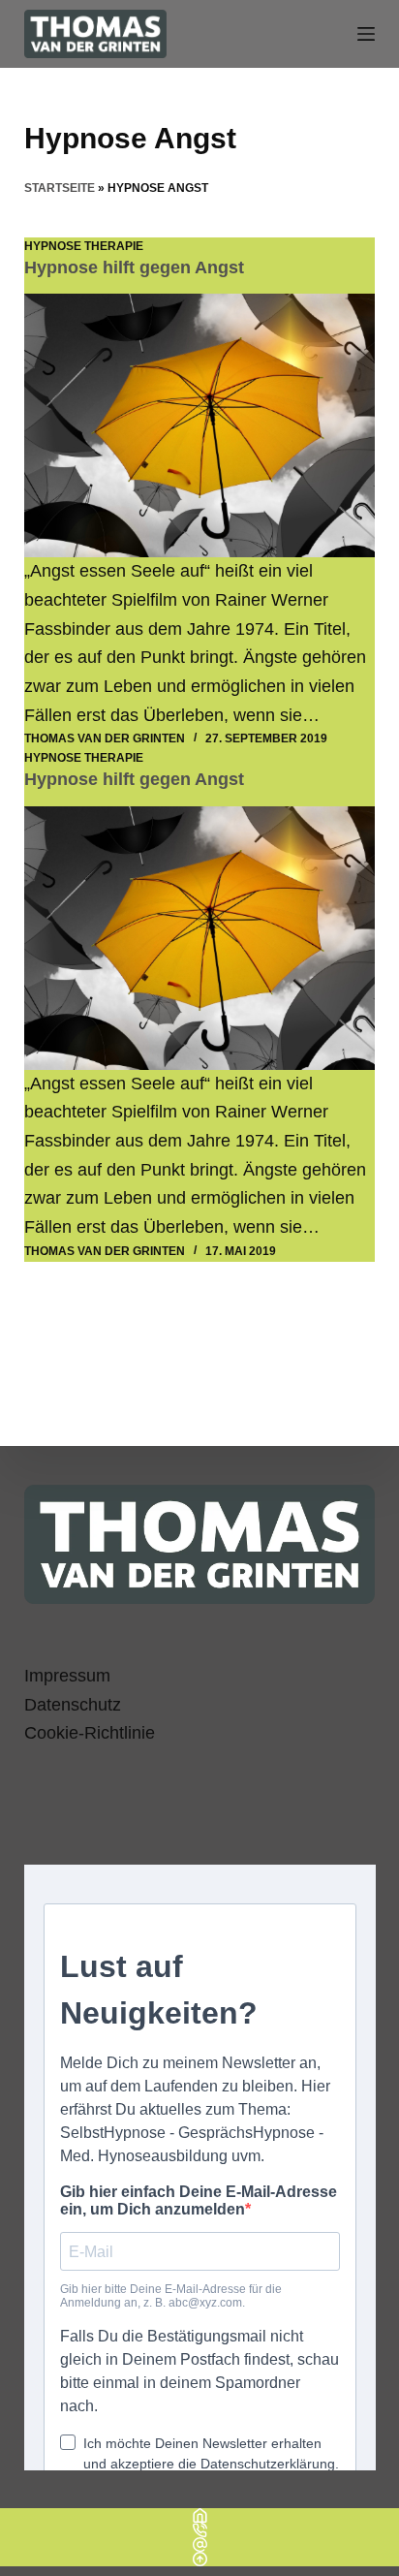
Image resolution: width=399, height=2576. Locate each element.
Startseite (60, 188)
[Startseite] (199, 2515)
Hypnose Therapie (84, 246)
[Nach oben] (199, 2559)
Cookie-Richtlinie (90, 1733)
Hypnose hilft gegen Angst (134, 267)
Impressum (67, 1676)
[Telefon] (199, 2530)
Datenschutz (73, 1705)
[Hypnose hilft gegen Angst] (200, 425)
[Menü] (366, 34)
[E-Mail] (199, 2545)
